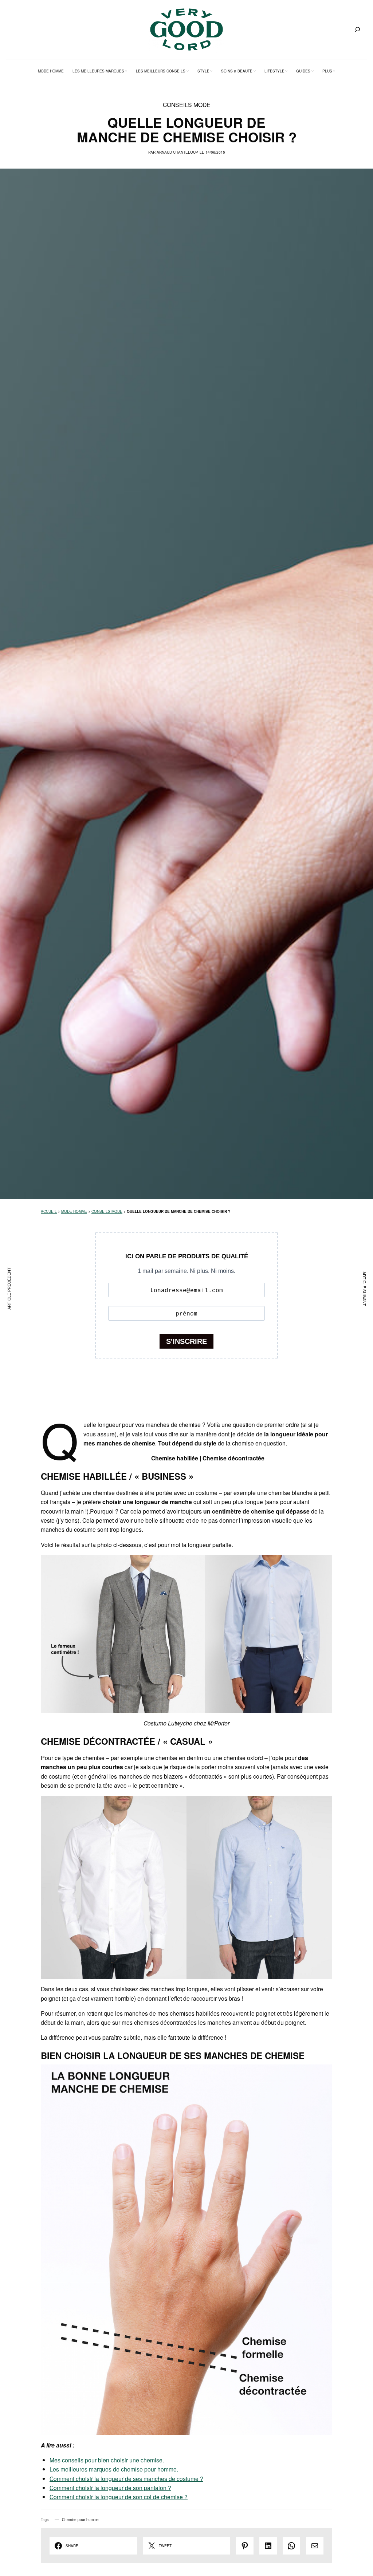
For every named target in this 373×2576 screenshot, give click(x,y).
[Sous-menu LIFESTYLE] (286, 71)
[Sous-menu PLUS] (334, 71)
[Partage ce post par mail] (315, 2546)
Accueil (49, 1211)
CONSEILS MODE (187, 104)
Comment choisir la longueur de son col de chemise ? (119, 2497)
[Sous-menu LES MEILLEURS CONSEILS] (188, 71)
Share (72, 2546)
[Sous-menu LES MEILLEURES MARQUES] (126, 71)
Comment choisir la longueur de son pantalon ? (110, 2488)
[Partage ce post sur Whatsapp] (291, 2546)
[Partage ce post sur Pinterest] (245, 2546)
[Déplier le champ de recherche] (357, 29)
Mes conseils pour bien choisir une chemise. (107, 2460)
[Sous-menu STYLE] (211, 71)
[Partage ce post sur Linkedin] (268, 2546)
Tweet (165, 2546)
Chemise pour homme (80, 2520)
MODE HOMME (74, 1211)
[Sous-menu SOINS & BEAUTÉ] (255, 71)
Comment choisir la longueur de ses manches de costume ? (126, 2478)
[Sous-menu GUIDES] (313, 71)
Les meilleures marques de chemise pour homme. (114, 2469)
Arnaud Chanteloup (177, 152)
